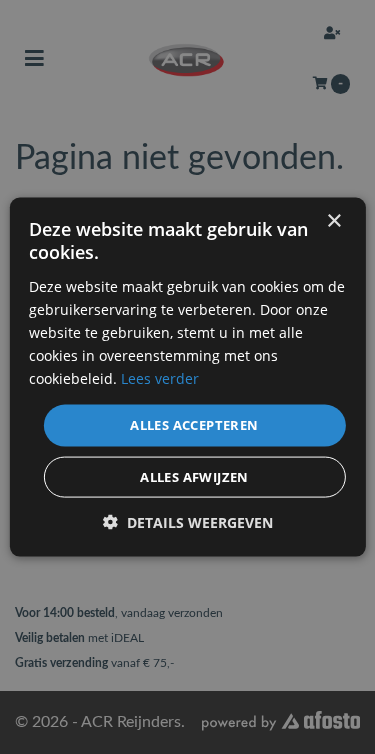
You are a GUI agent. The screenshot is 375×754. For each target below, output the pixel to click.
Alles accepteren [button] (194, 425)
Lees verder (160, 378)
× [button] (333, 221)
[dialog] (187, 377)
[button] (188, 521)
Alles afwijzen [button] (194, 476)
